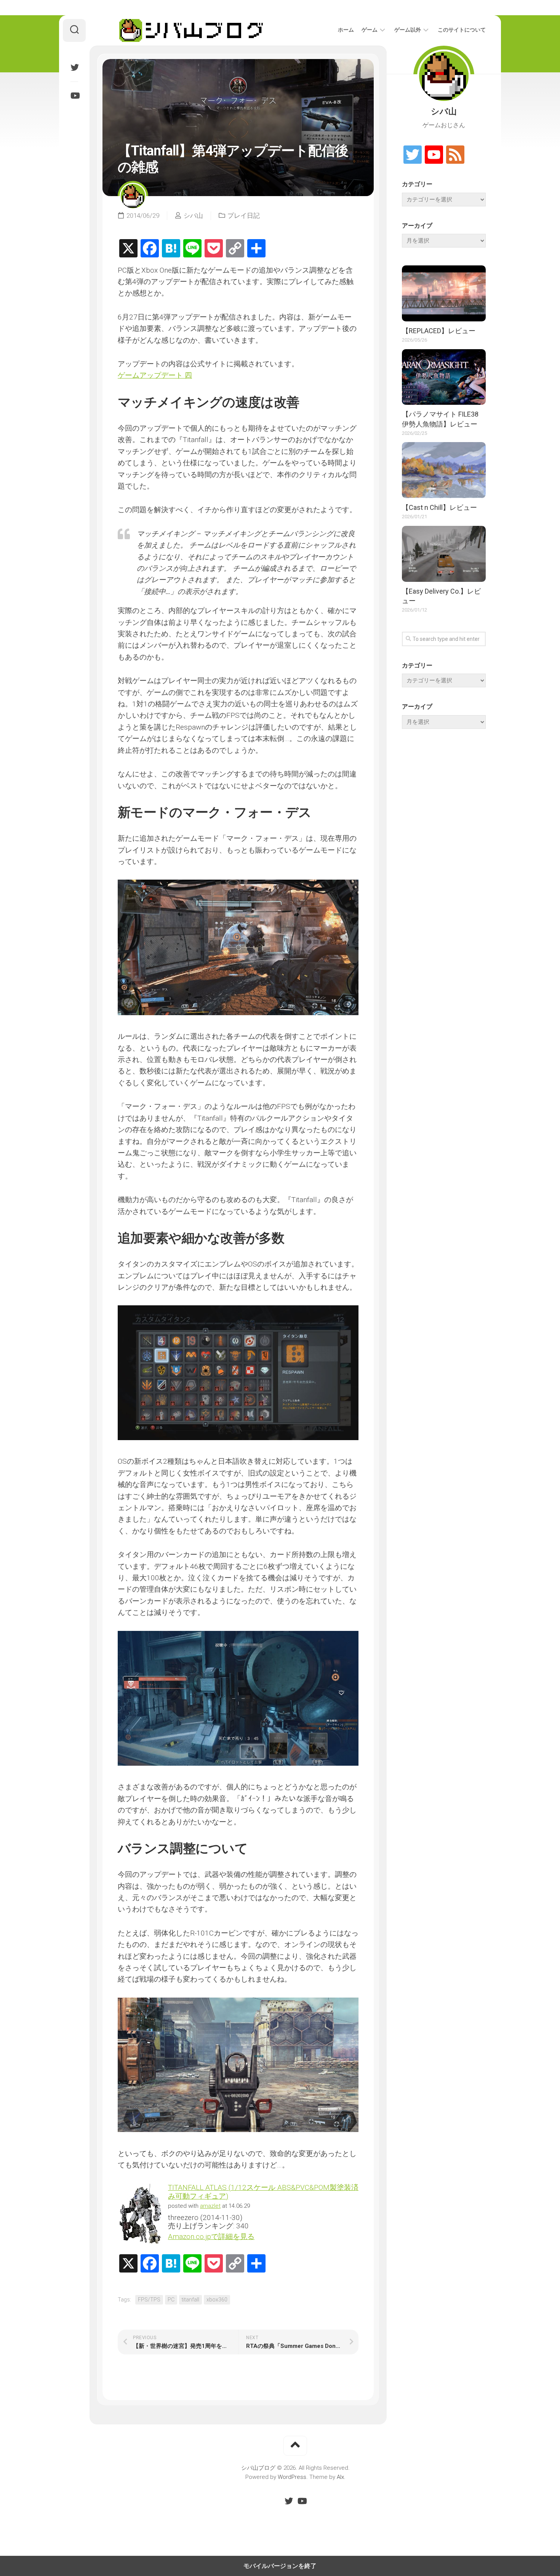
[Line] (192, 249)
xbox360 (217, 2300)
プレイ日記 (244, 216)
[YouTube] (74, 96)
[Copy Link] (235, 249)
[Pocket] (214, 249)
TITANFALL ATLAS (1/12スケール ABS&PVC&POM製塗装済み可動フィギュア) (263, 2192)
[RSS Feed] (455, 155)
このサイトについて (462, 30)
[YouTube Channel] (434, 155)
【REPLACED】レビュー (439, 331)
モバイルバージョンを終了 (280, 2566)
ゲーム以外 (408, 30)
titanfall (190, 2300)
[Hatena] (171, 249)
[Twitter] (74, 67)
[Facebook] (150, 249)
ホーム (346, 30)
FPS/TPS (149, 2300)
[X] (128, 249)
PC (171, 2300)
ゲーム (370, 30)
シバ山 (193, 216)
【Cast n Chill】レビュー (439, 507)
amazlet (210, 2206)
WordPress (292, 2477)
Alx (340, 2477)
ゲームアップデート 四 (155, 375)
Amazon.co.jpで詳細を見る (211, 2237)
